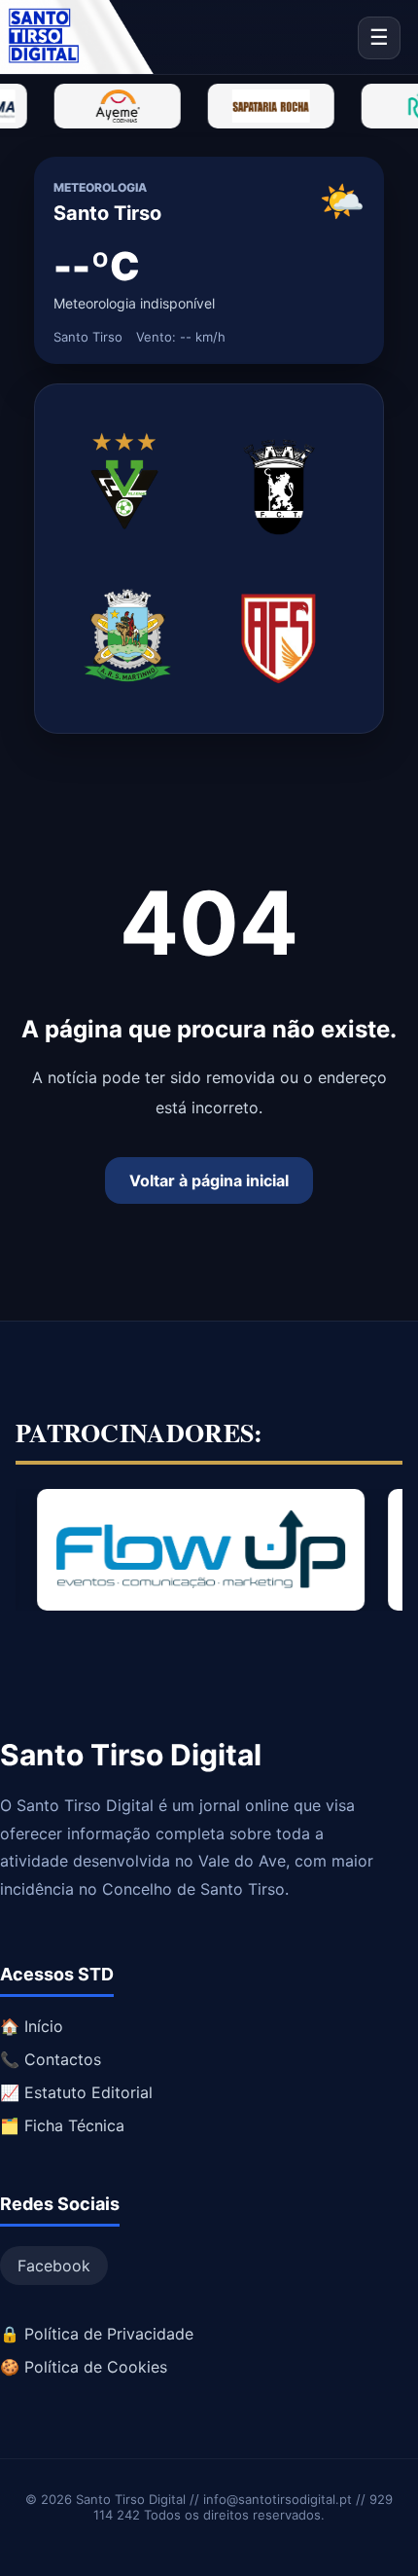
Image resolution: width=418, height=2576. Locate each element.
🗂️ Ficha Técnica (62, 2125)
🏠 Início (32, 2026)
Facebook (54, 2266)
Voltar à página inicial (209, 1180)
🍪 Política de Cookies (84, 2367)
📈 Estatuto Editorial (76, 2092)
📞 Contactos (51, 2059)
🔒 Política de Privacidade (97, 2334)
